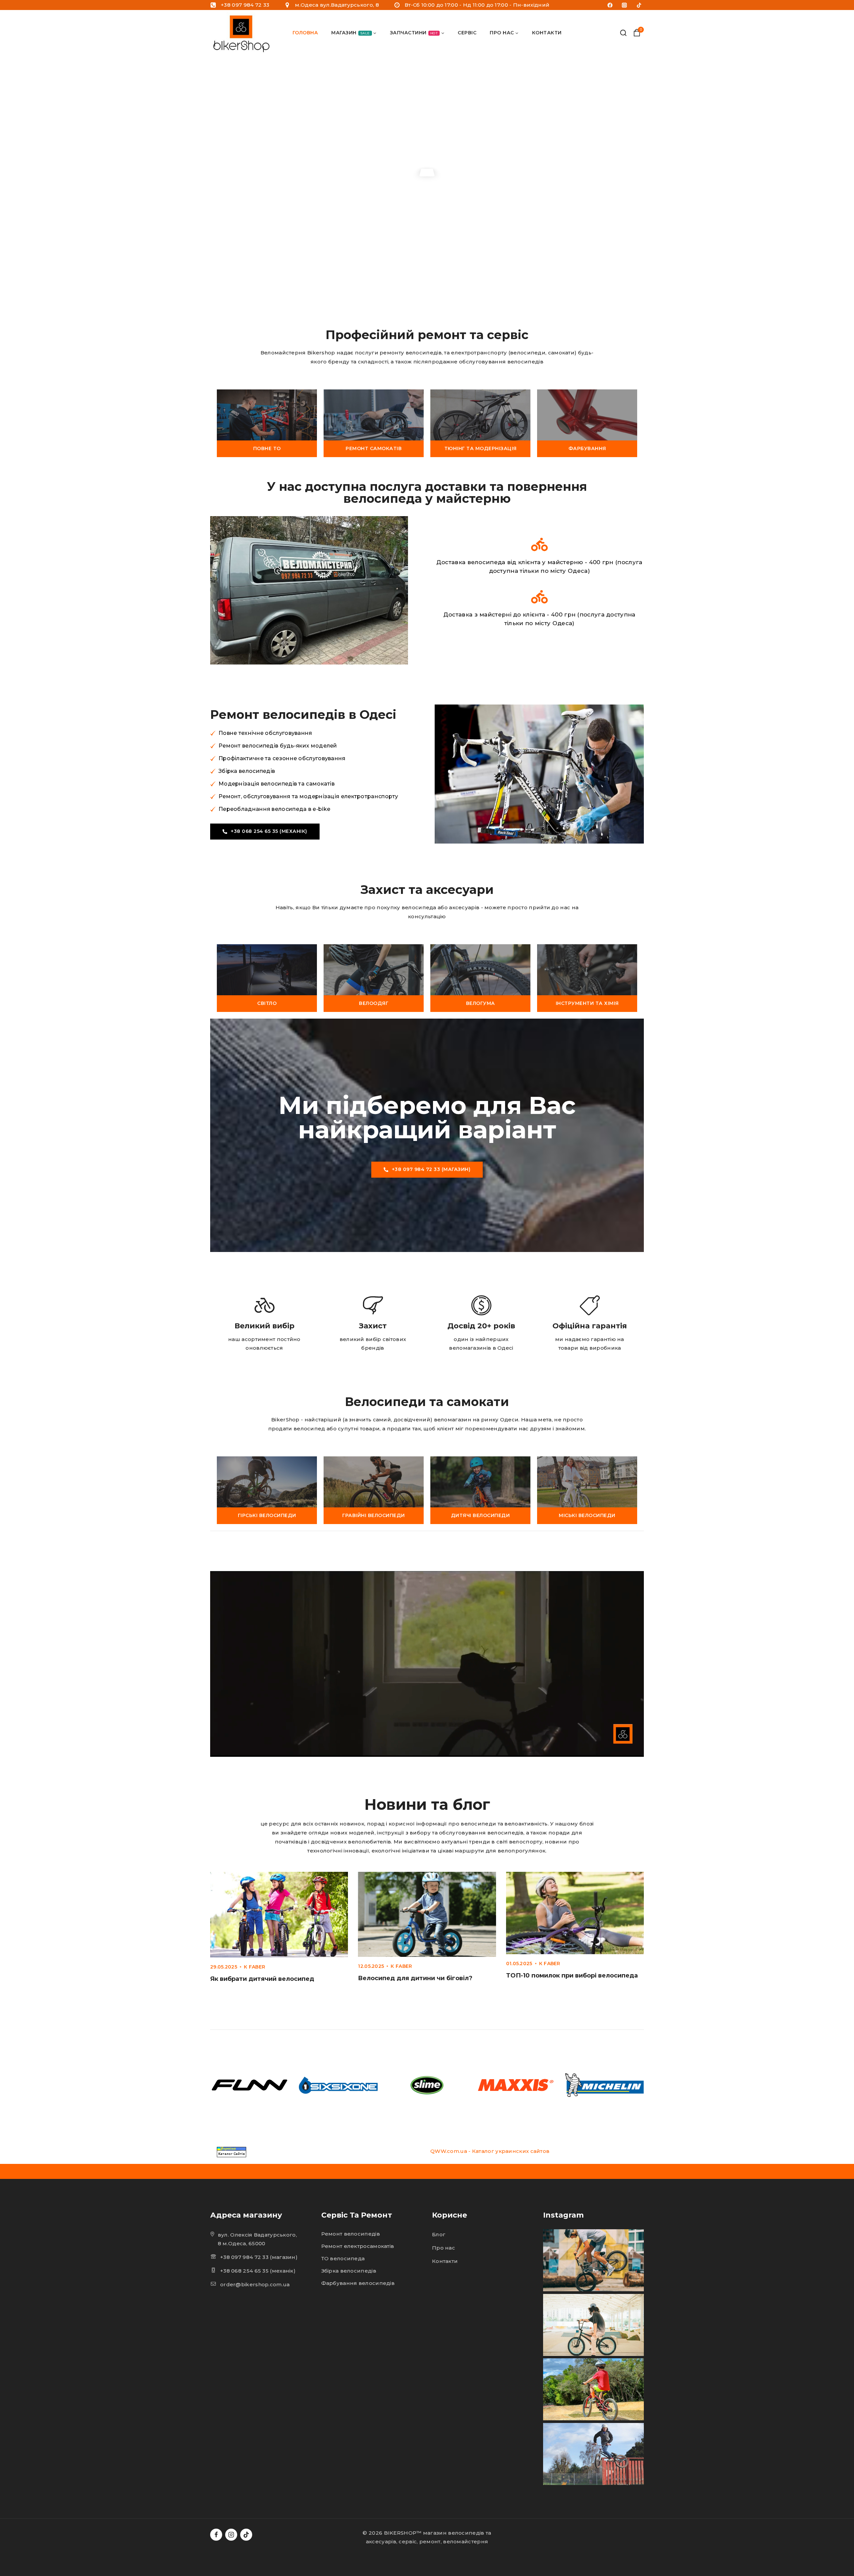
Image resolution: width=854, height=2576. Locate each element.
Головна (305, 33)
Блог (439, 2234)
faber (257, 1967)
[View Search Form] (623, 33)
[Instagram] (624, 5)
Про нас (444, 2248)
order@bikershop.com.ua (255, 2284)
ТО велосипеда (343, 2258)
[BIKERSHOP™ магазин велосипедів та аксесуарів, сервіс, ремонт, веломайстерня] (243, 33)
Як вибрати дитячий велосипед (262, 1979)
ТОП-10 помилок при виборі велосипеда (572, 1976)
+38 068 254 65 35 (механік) (258, 2271)
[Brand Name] (250, 2085)
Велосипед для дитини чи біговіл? (415, 1978)
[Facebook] (610, 5)
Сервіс (467, 33)
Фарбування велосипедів (358, 2283)
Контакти (547, 33)
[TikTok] (639, 5)
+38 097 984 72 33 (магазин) (259, 2257)
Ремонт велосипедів (351, 2234)
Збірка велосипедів (349, 2271)
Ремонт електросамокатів (358, 2246)
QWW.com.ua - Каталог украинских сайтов (490, 2151)
